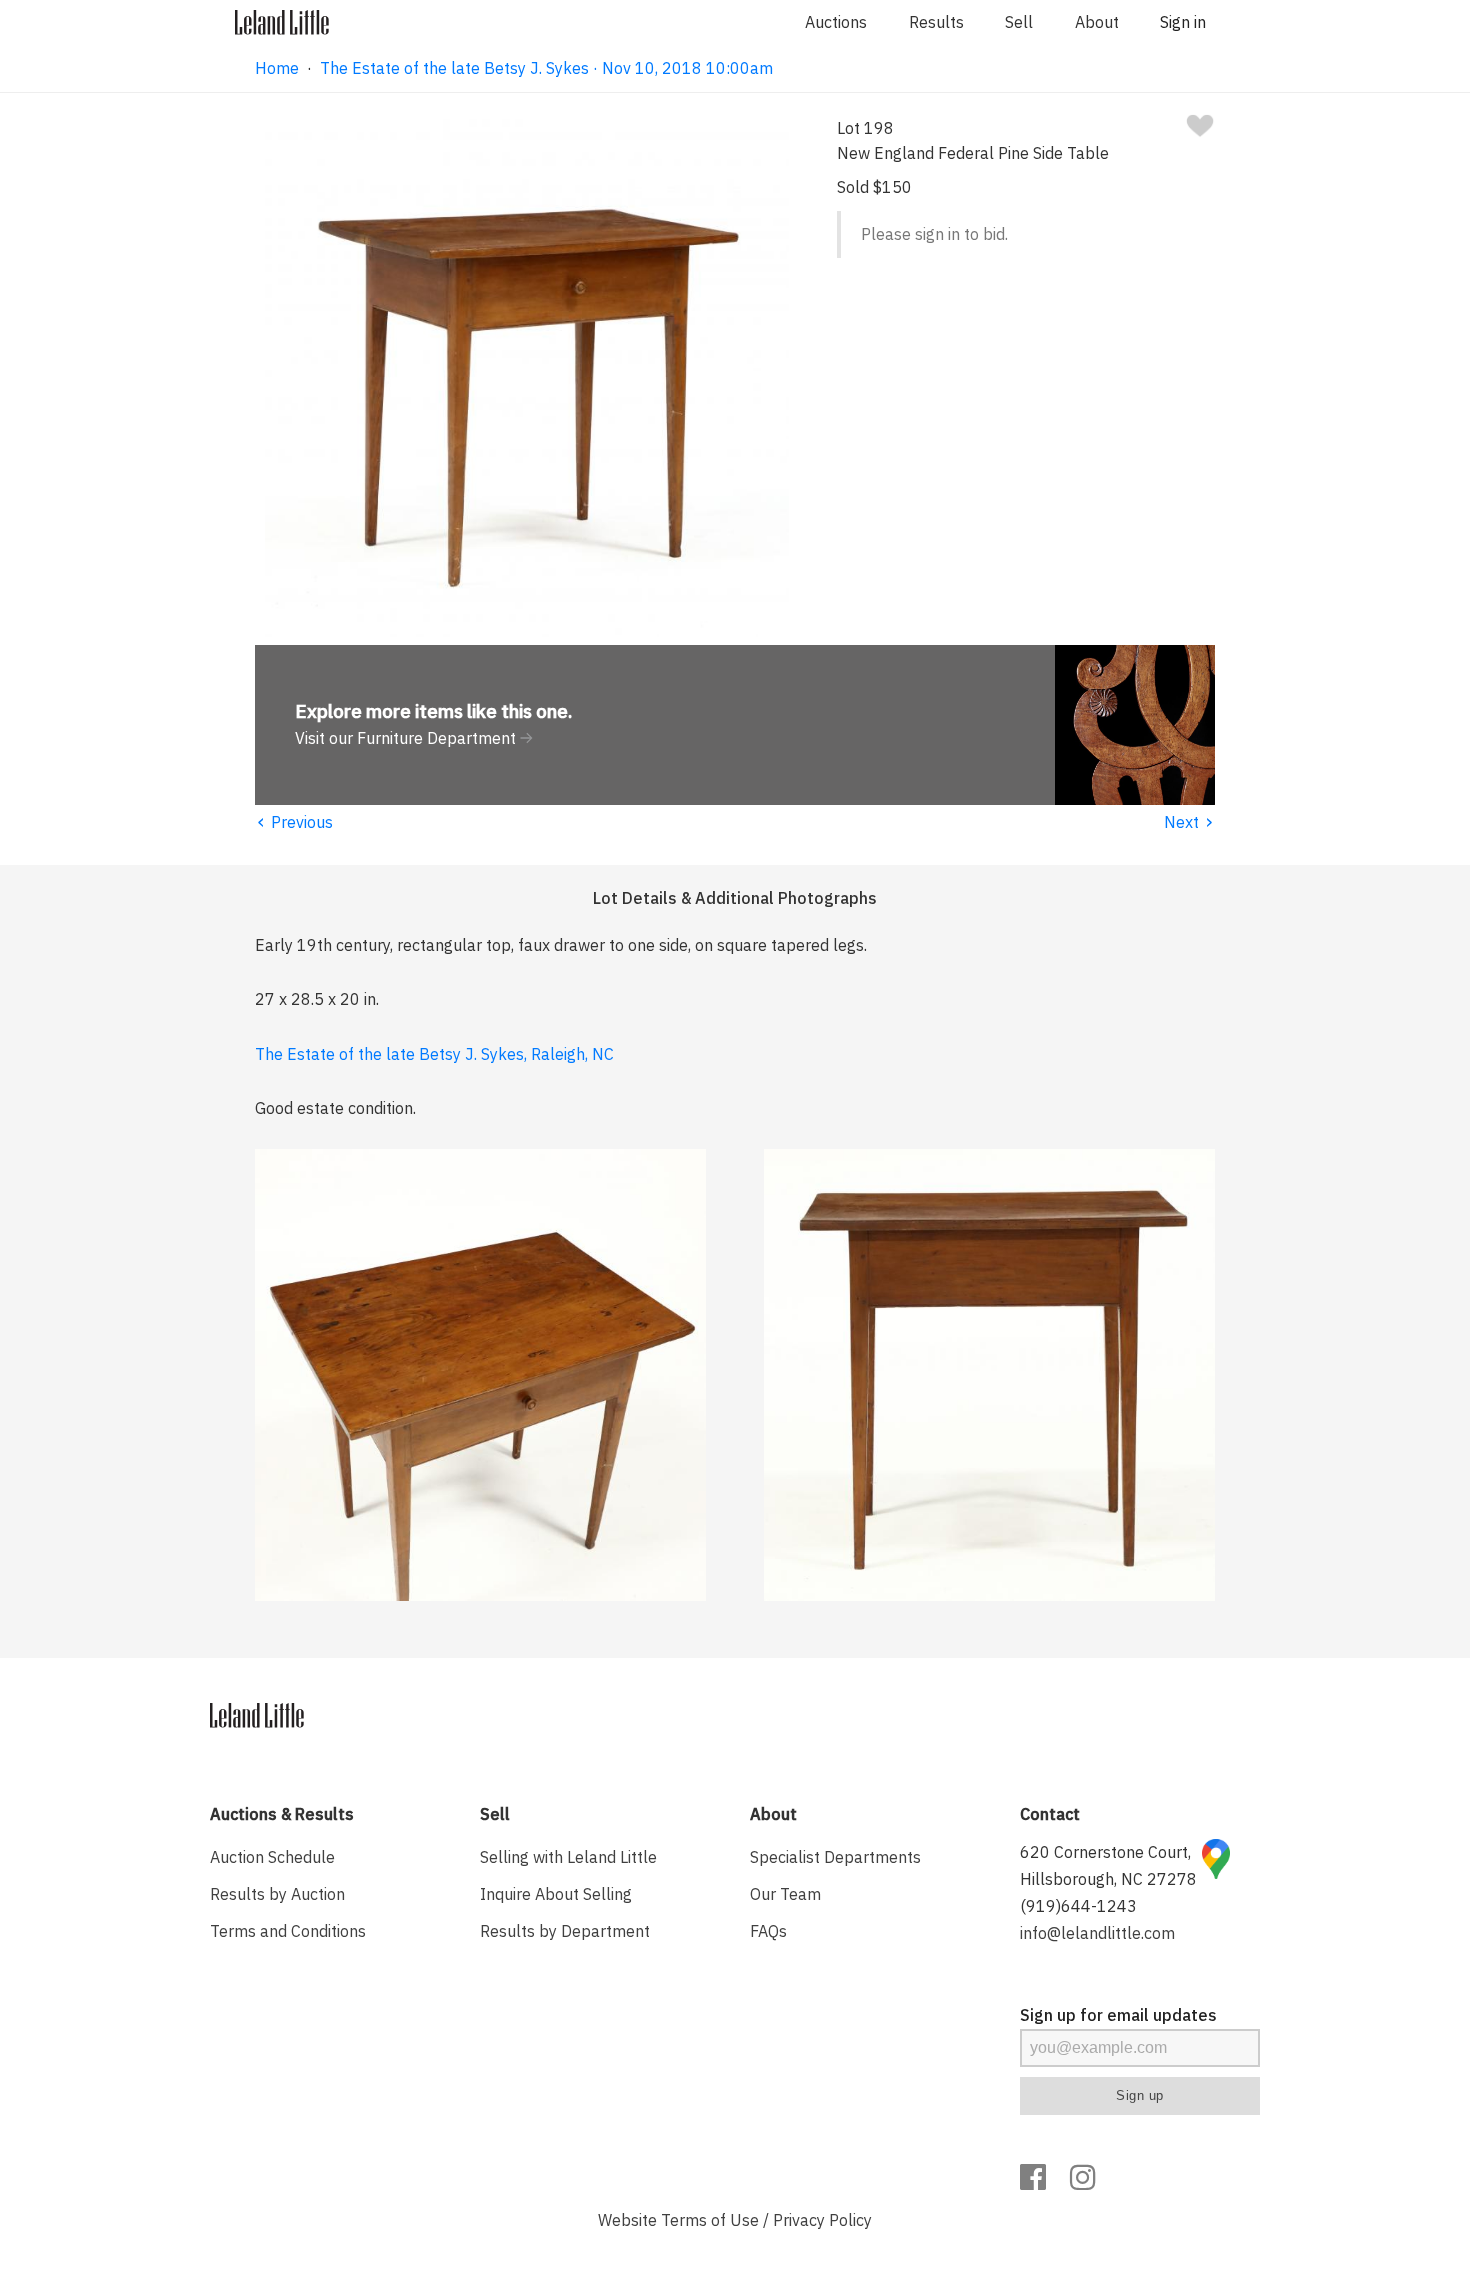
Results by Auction (277, 1894)
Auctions (836, 22)
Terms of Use (710, 2220)
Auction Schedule (272, 1857)
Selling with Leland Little (568, 1857)
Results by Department (565, 1931)
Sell (1019, 22)
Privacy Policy (822, 2220)
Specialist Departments (835, 1857)
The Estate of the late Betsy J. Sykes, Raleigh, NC (434, 1054)
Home (277, 68)
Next (1189, 822)
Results (936, 22)
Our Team (785, 1894)
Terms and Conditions (288, 1931)
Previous (294, 822)
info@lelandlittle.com (1097, 1933)
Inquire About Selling (556, 1894)
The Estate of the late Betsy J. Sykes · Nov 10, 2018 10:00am (546, 68)
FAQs (768, 1931)
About (1097, 22)
